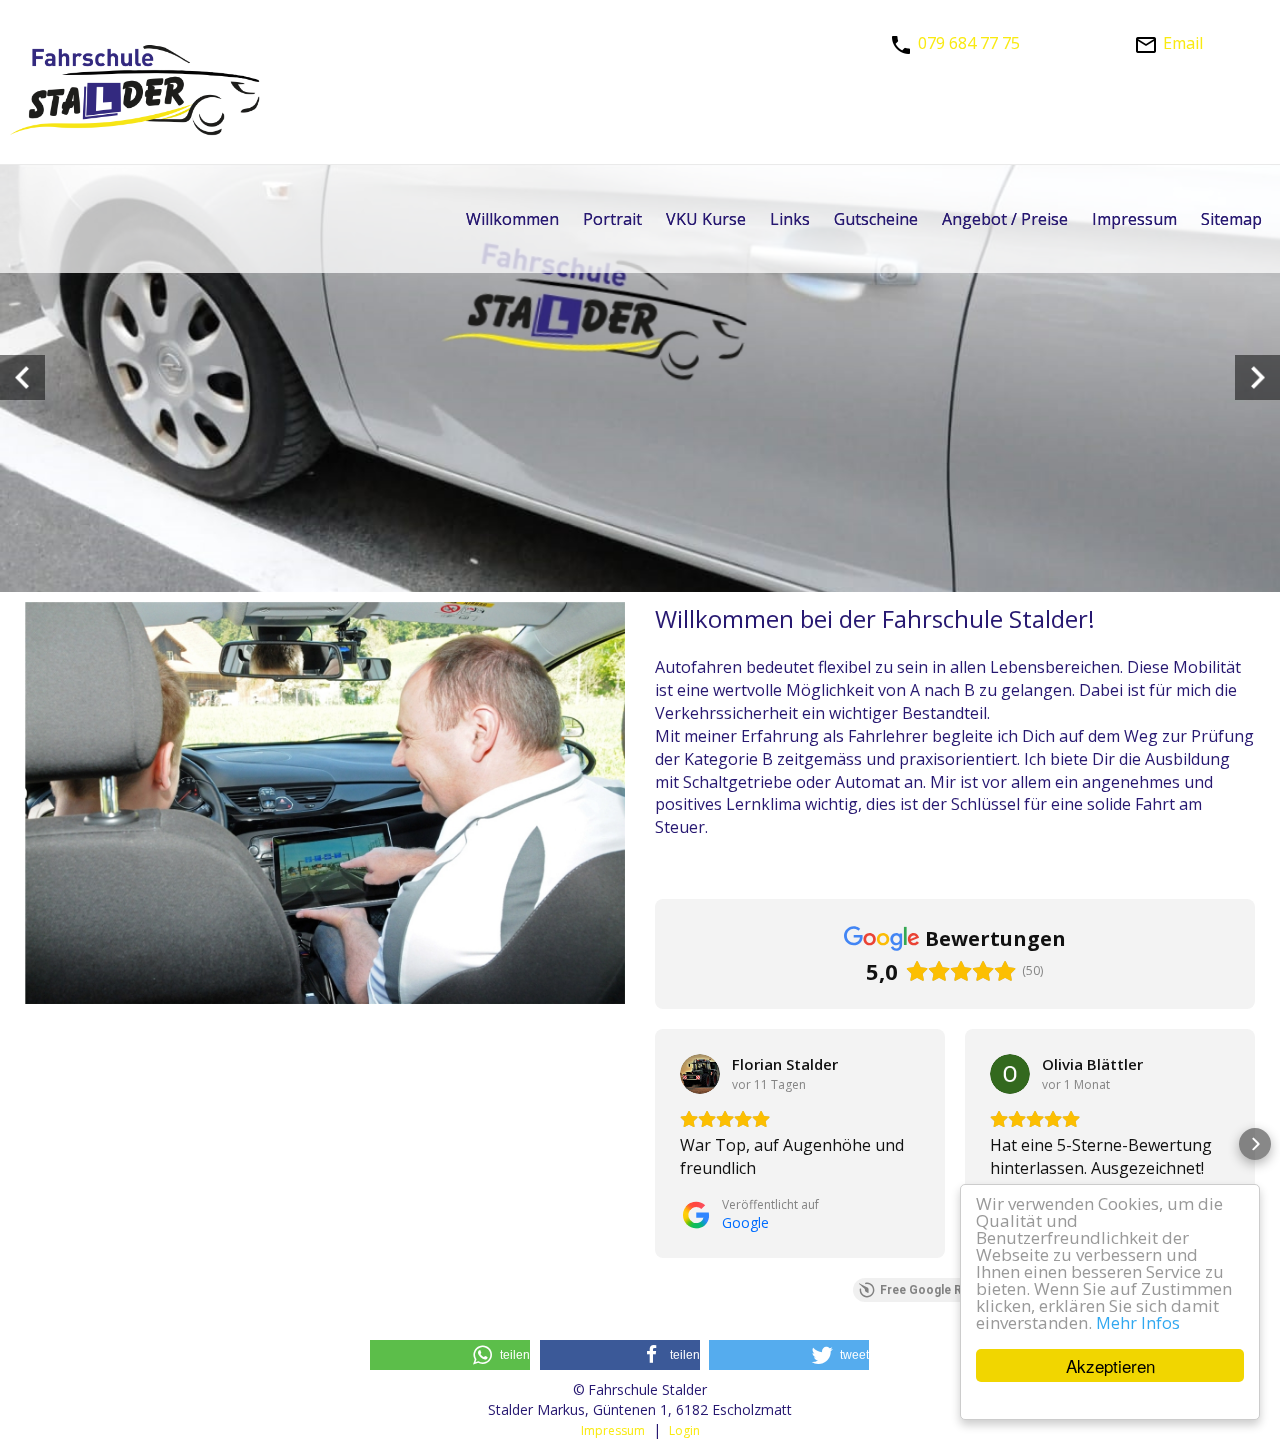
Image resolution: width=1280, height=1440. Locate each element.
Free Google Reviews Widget (962, 1290)
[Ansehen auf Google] (700, 1074)
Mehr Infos (1138, 1323)
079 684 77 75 (969, 43)
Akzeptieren (1110, 1365)
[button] (655, 1144)
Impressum (613, 1430)
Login (684, 1430)
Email (1183, 43)
